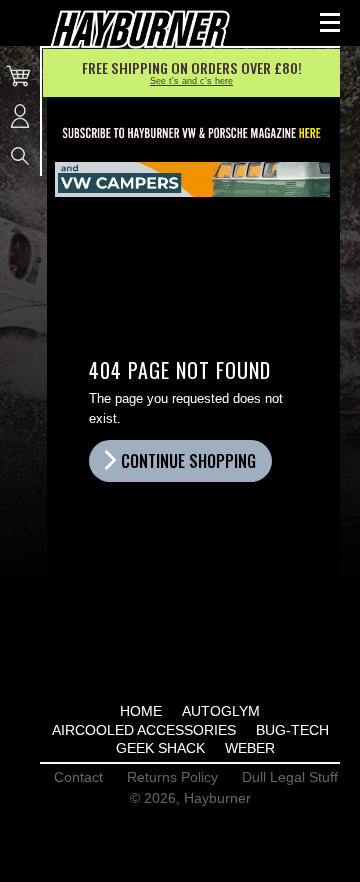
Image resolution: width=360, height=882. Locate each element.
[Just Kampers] (192, 179)
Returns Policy (172, 777)
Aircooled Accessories (144, 730)
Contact (78, 777)
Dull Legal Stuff (290, 777)
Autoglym (221, 711)
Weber (250, 748)
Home (141, 711)
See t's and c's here (191, 81)
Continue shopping (188, 461)
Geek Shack (160, 748)
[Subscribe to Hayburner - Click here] (192, 134)
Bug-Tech (292, 730)
